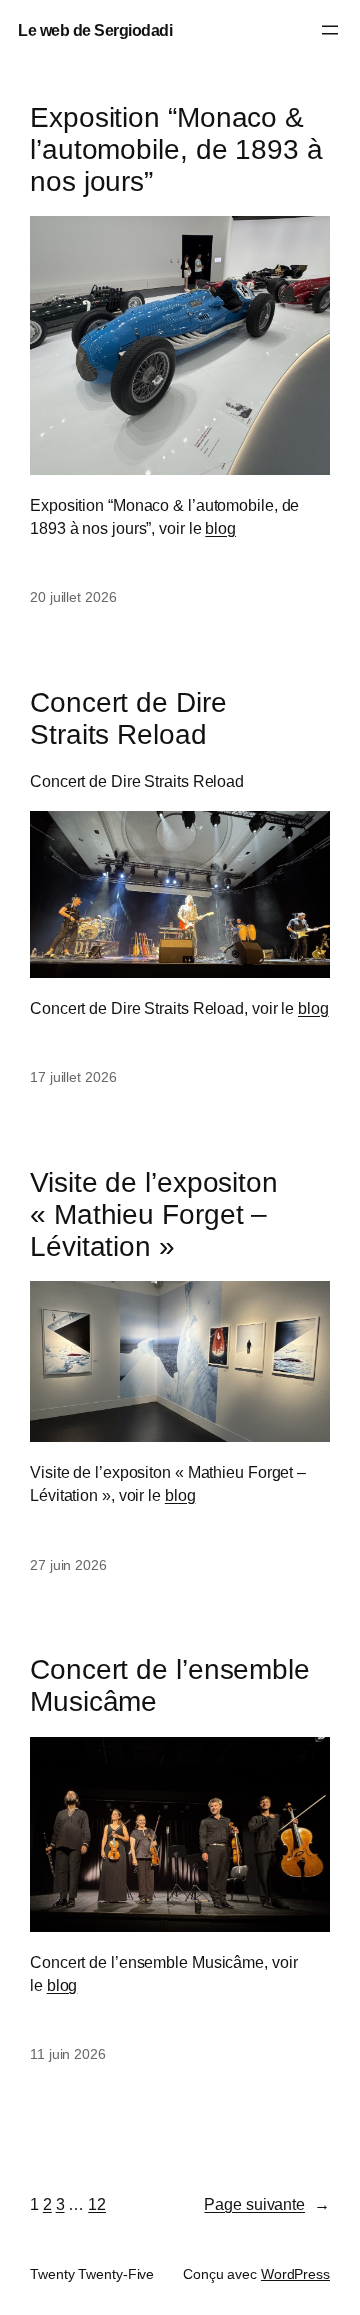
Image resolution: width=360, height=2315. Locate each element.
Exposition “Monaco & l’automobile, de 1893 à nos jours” (176, 149)
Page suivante (267, 2204)
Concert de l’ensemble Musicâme (170, 1685)
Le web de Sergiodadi (95, 30)
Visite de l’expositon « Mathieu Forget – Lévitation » (154, 1214)
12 (97, 2204)
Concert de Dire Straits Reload (128, 718)
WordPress (295, 2274)
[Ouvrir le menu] (330, 30)
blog (220, 528)
